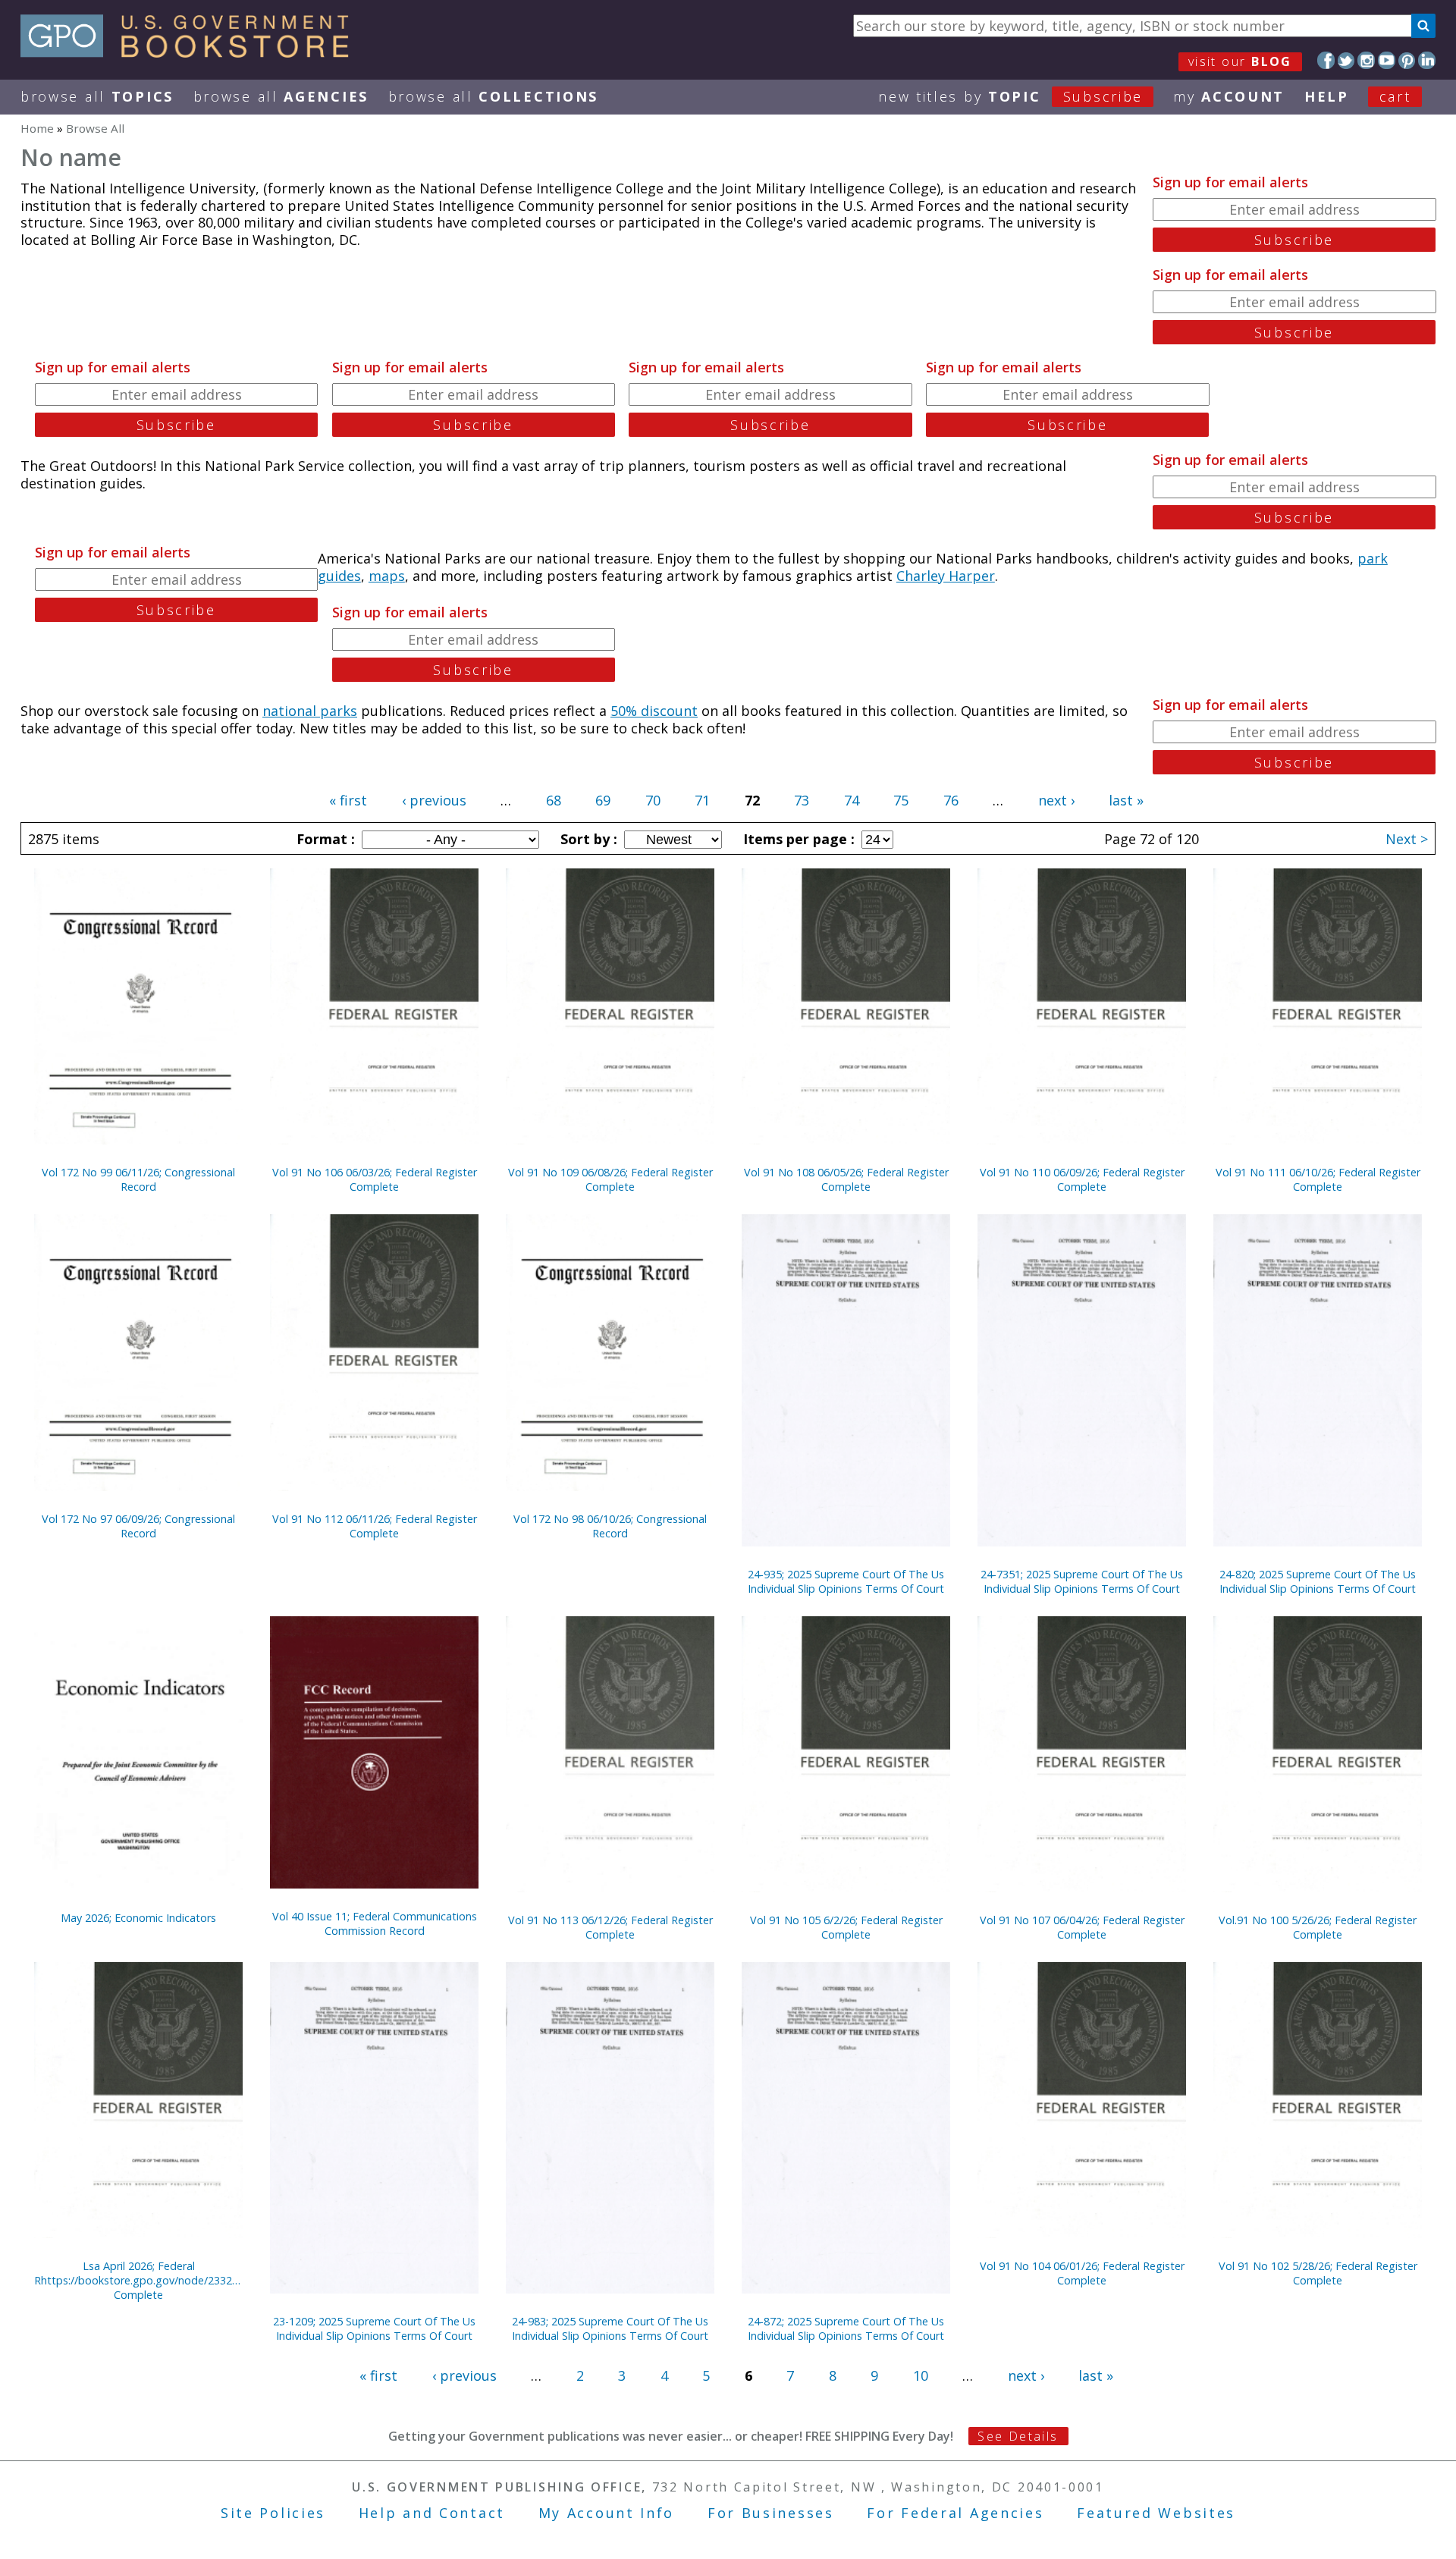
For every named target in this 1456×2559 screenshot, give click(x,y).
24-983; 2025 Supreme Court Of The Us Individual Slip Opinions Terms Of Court (610, 2328)
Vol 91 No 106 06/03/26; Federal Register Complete (375, 1179)
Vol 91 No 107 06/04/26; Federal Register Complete (1082, 1927)
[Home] (191, 52)
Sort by (587, 839)
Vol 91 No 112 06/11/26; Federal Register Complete (375, 1526)
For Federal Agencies (955, 2513)
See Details (1018, 2436)
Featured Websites (1156, 2513)
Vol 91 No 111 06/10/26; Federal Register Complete (1318, 1179)
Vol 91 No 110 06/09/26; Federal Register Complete (1082, 1179)
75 (901, 800)
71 (702, 800)
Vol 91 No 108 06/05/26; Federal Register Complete (846, 1179)
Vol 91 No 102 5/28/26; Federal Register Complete (1318, 2273)
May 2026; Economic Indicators (138, 1918)
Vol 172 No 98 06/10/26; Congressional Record (610, 1526)
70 (653, 800)
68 (554, 800)
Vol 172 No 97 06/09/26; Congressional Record (138, 1526)
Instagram (1366, 60)
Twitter (1346, 60)
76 (951, 800)
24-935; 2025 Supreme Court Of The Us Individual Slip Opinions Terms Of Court (846, 1581)
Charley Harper (946, 576)
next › (1056, 800)
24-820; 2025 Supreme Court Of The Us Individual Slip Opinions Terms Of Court (1318, 1581)
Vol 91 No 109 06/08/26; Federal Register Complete (610, 1179)
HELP (1327, 96)
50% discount (654, 711)
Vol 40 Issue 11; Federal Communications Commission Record (375, 1923)
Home (37, 128)
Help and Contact (432, 2513)
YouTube (1387, 60)
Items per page (797, 839)
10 (921, 2375)
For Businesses (771, 2513)
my (1229, 96)
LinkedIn (1427, 60)
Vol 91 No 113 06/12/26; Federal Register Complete (610, 1927)
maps (387, 576)
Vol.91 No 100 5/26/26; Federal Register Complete (1318, 1927)
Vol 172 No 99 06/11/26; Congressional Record (138, 1179)
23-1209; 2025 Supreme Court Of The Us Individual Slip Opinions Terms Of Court (374, 2328)
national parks (310, 711)
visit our (1240, 61)
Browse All (97, 96)
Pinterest (1407, 60)
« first (348, 800)
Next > (1407, 839)
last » (1126, 800)
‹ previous (434, 800)
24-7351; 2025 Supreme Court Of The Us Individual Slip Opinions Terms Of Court (1082, 1581)
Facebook (1326, 60)
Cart (1395, 96)
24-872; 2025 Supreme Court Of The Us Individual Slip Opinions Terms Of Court (846, 2328)
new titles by (1010, 96)
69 (603, 800)
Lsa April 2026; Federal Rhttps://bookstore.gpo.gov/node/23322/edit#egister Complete (138, 2280)
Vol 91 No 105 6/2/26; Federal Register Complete (846, 1927)
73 (802, 800)
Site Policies (273, 2513)
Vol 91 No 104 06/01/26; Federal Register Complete (1082, 2273)
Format (324, 839)
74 (852, 800)
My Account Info (607, 2513)
